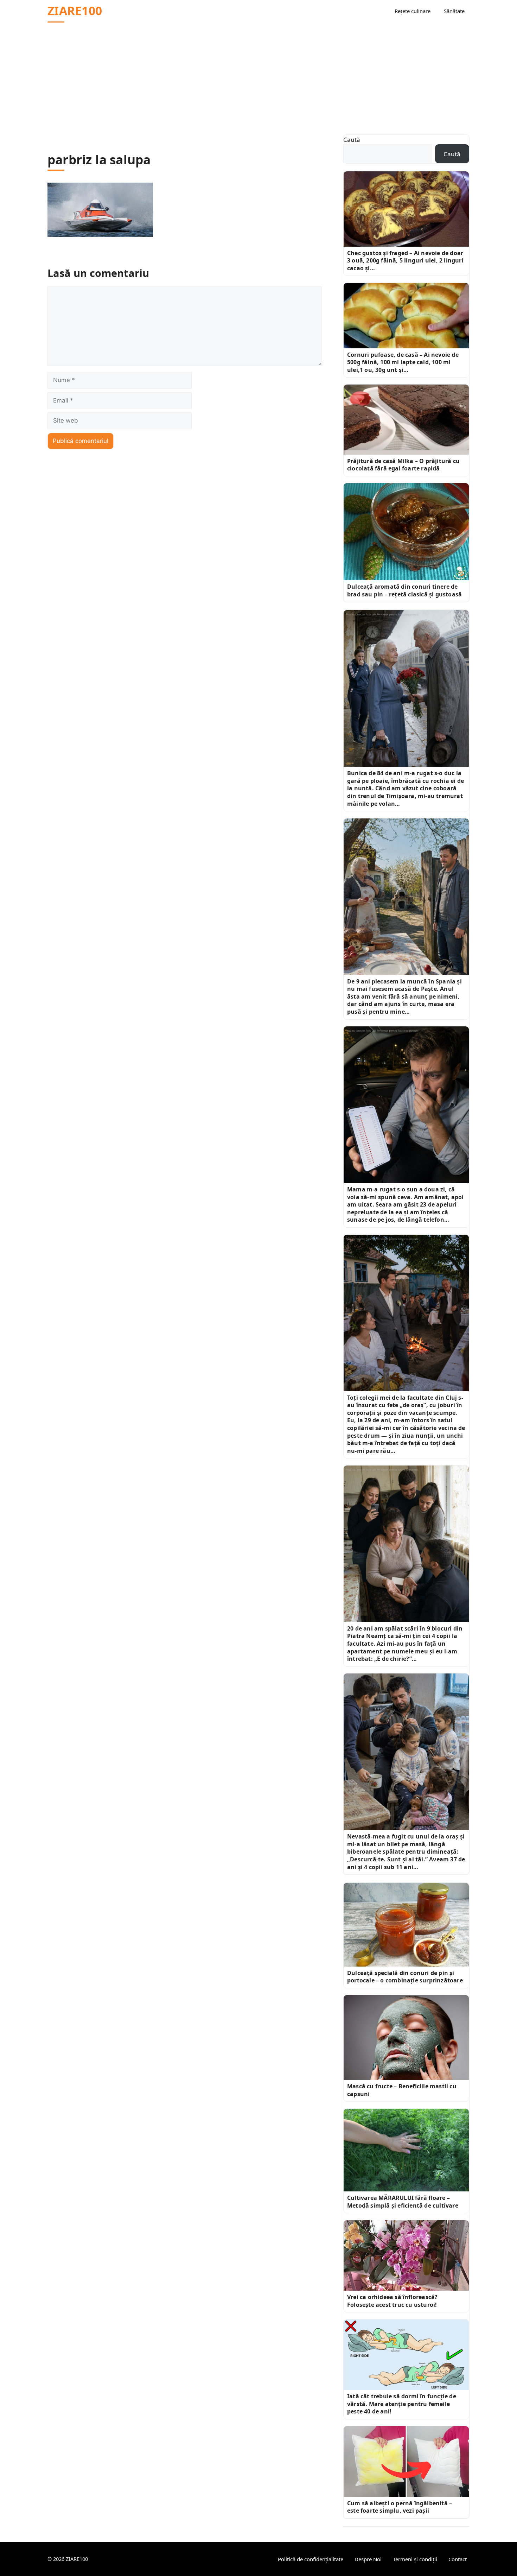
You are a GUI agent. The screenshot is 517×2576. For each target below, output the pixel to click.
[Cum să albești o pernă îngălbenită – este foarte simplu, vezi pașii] (406, 2461)
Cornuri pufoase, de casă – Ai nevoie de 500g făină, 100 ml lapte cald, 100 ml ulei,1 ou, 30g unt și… (403, 362)
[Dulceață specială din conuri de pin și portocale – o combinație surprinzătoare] (406, 1925)
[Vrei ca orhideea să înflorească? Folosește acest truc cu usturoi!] (406, 2255)
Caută (352, 140)
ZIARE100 (75, 11)
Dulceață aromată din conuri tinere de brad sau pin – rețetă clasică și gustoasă (404, 590)
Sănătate (454, 11)
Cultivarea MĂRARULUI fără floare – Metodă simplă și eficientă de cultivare (403, 2202)
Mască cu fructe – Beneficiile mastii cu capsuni (402, 2090)
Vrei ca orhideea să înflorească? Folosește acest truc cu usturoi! (392, 2301)
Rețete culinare (413, 11)
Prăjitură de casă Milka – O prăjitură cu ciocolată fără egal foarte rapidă (403, 465)
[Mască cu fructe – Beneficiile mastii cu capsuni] (406, 2037)
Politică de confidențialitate (311, 2559)
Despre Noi (368, 2559)
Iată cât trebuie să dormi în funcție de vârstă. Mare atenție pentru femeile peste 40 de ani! (402, 2404)
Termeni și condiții (415, 2559)
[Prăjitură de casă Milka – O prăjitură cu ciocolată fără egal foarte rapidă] (406, 420)
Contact (458, 2559)
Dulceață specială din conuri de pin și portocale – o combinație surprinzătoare (405, 1977)
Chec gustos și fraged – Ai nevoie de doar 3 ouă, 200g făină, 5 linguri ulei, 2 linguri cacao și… (405, 261)
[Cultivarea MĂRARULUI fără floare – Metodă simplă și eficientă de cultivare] (406, 2150)
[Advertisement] (258, 75)
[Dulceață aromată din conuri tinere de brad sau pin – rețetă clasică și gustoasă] (406, 532)
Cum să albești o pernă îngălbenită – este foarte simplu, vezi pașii (400, 2507)
